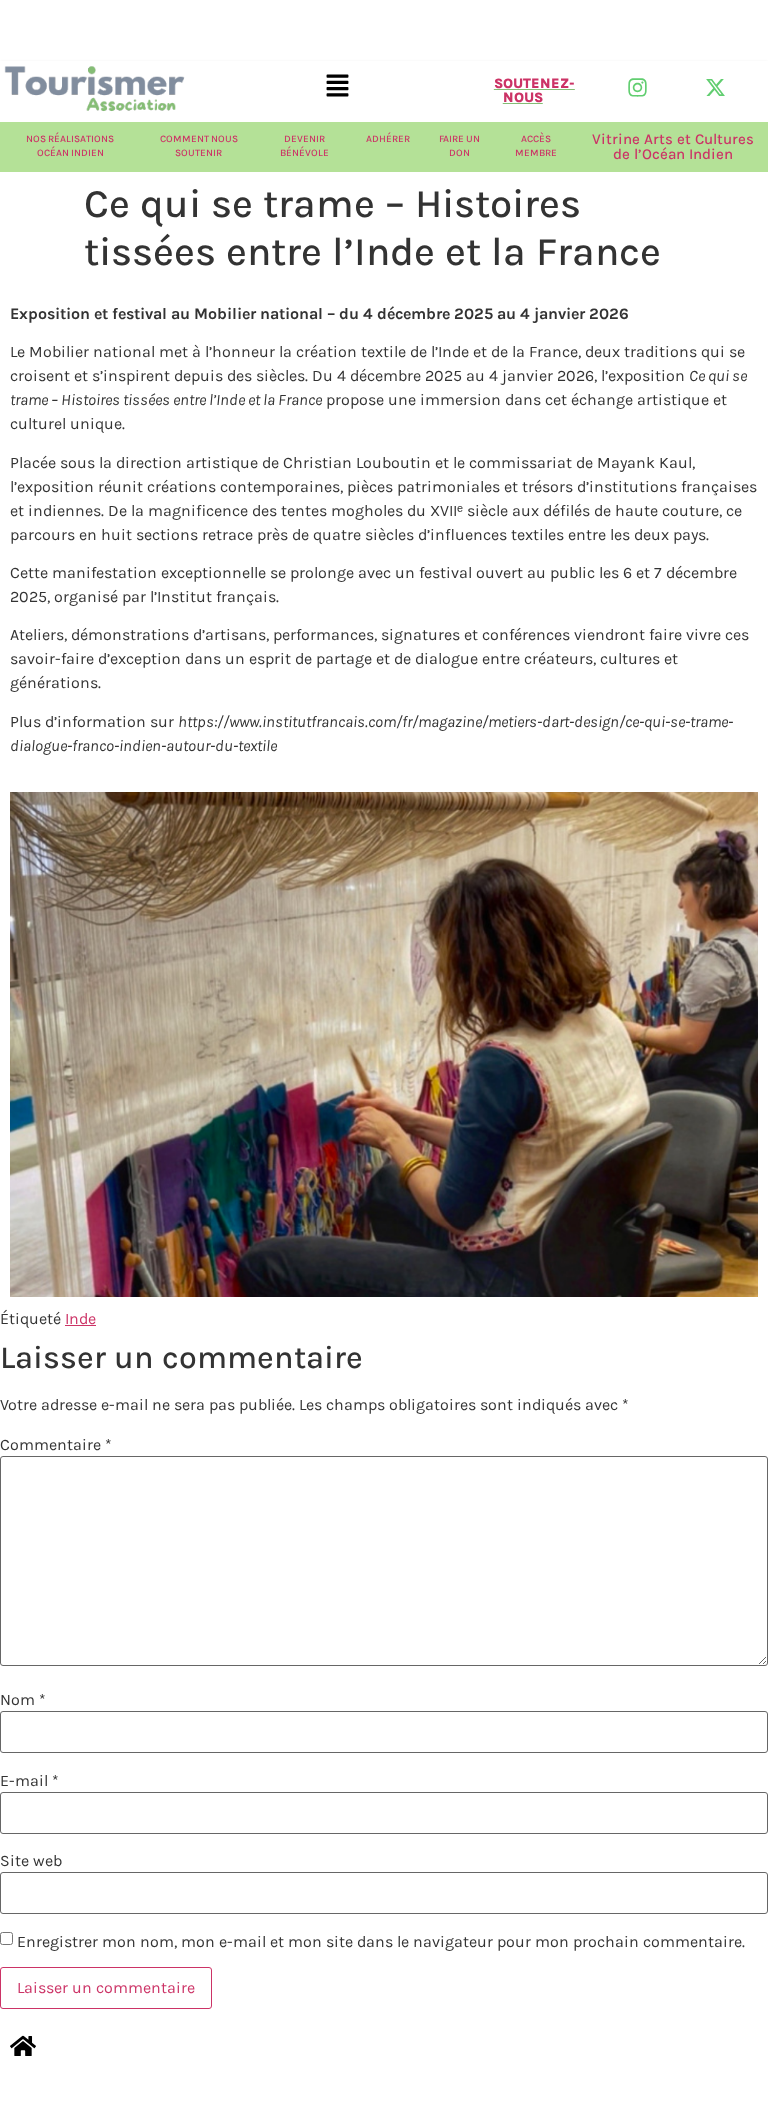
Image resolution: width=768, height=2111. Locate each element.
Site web (31, 1861)
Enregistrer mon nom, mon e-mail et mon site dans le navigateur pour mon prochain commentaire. (381, 1942)
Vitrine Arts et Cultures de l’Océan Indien (673, 146)
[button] (338, 87)
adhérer (388, 139)
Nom (23, 1700)
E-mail (29, 1781)
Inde (80, 1318)
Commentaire (56, 1445)
